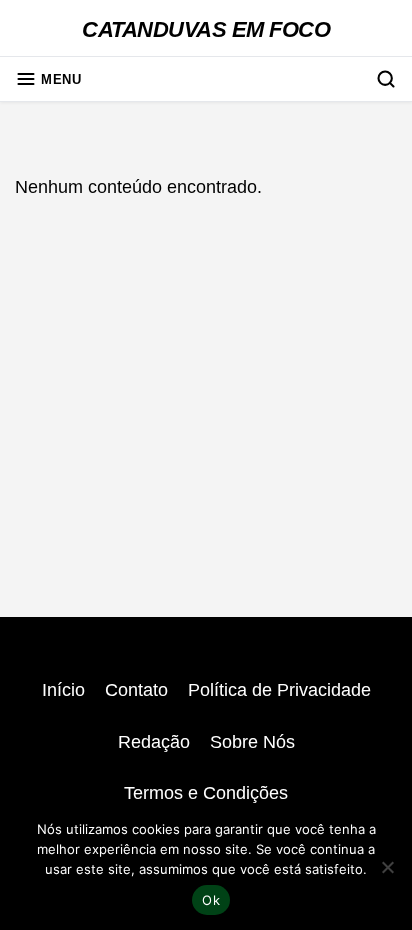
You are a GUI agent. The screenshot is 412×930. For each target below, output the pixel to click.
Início (63, 690)
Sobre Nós (252, 742)
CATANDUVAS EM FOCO (206, 29)
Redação (154, 742)
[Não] (387, 867)
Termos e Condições (206, 793)
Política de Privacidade (279, 690)
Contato (136, 690)
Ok (211, 900)
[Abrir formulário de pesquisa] (386, 79)
